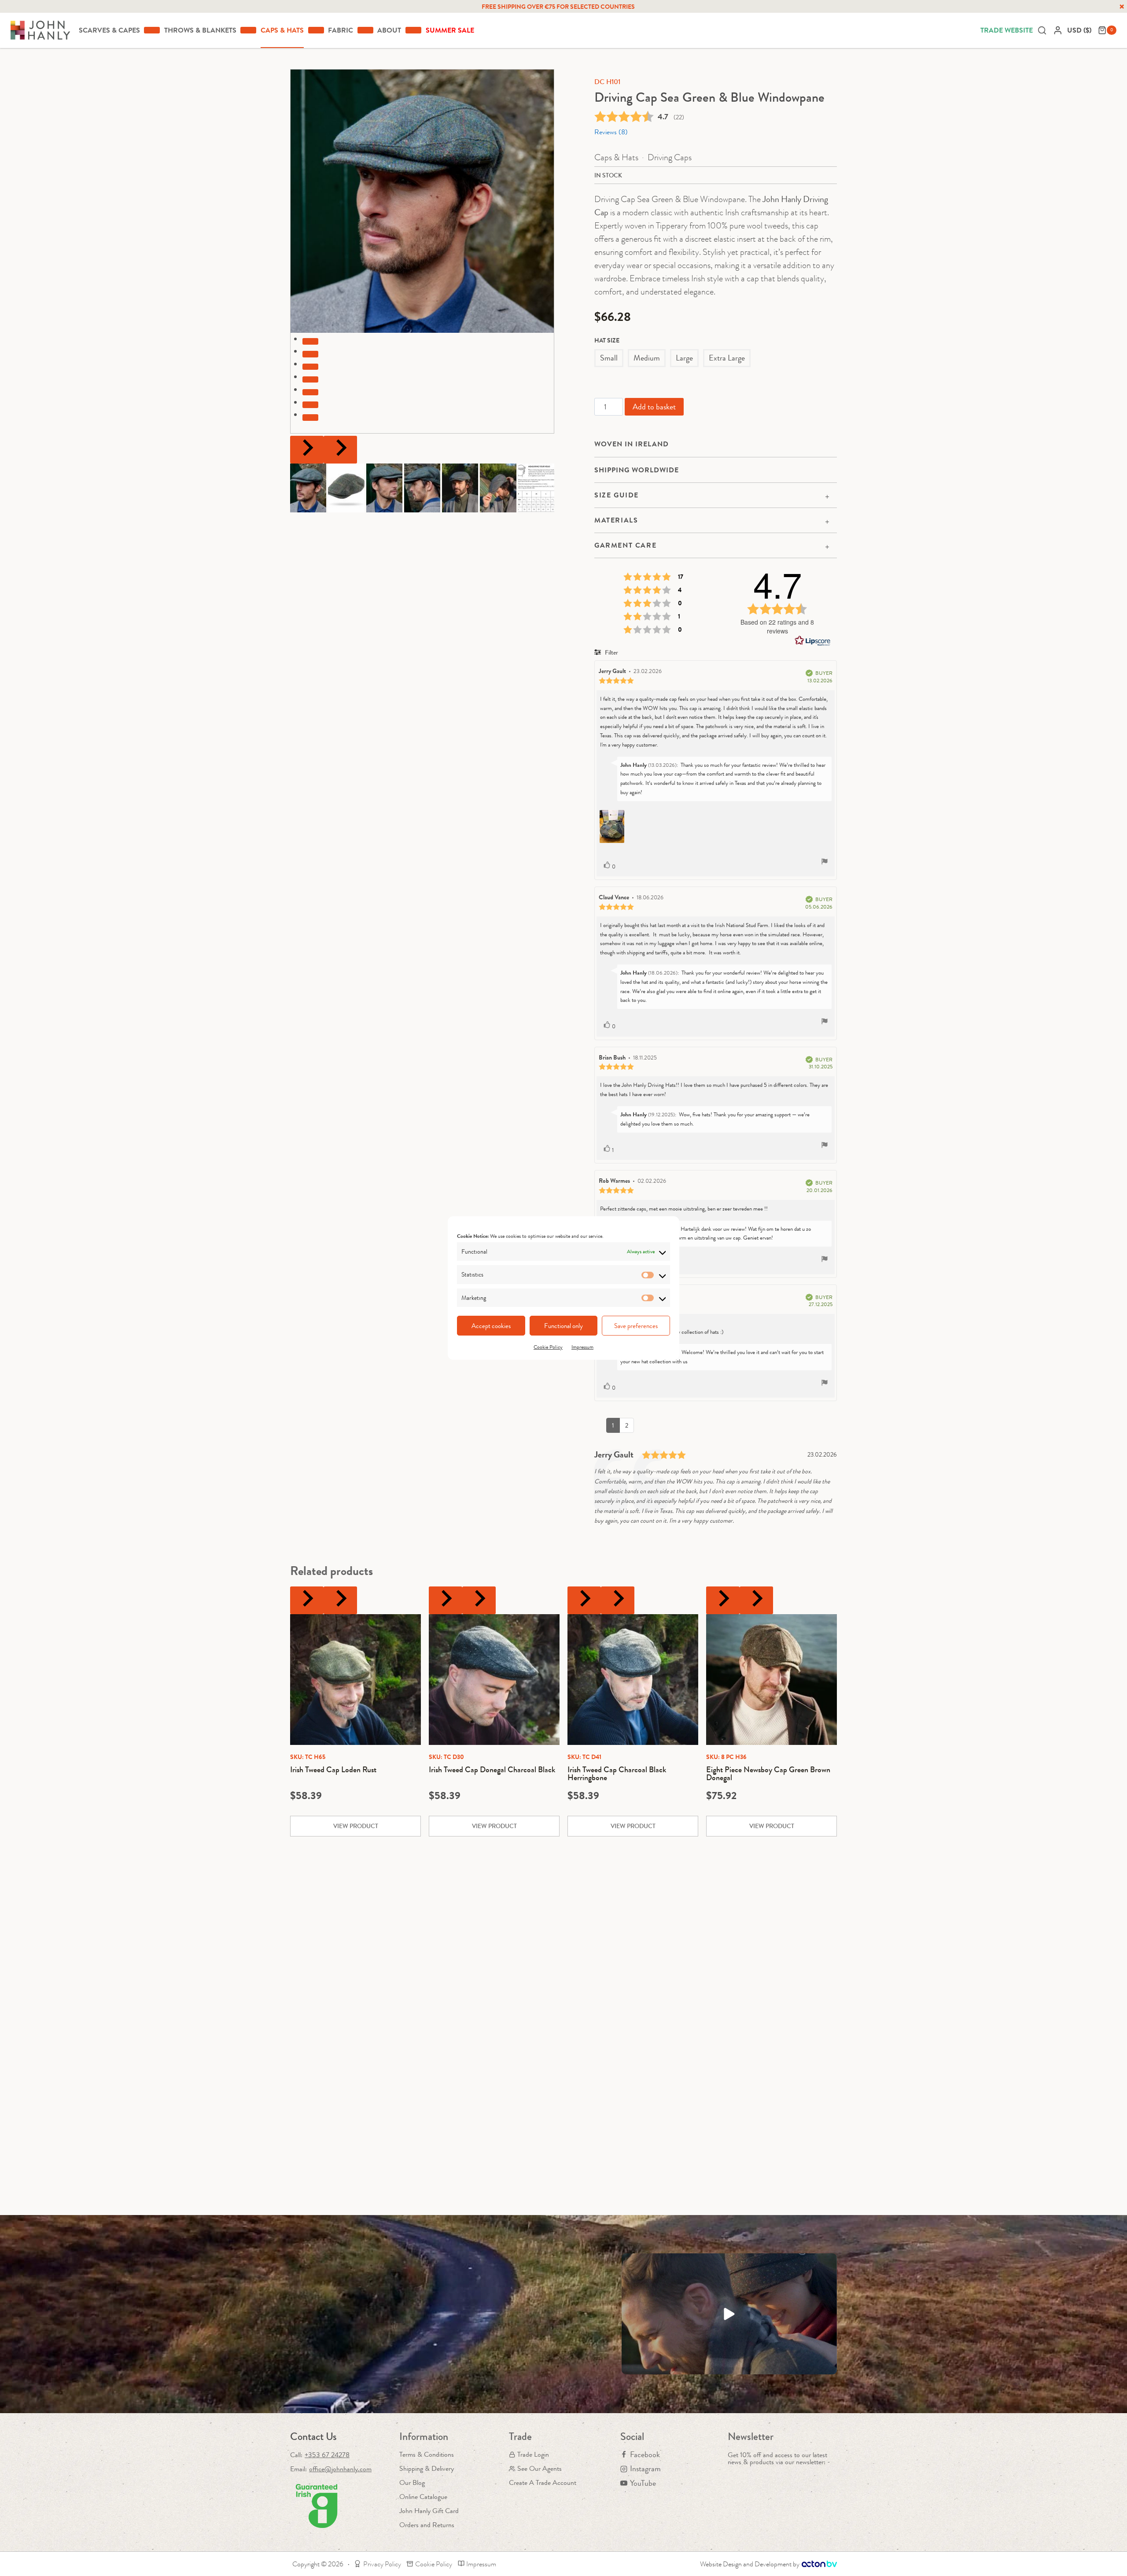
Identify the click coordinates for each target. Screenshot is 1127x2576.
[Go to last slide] (307, 450)
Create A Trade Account (543, 2482)
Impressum (582, 1347)
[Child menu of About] (413, 30)
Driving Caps (670, 157)
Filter (611, 652)
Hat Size (607, 340)
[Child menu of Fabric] (365, 30)
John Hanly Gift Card (429, 2511)
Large (684, 358)
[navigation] (1080, 30)
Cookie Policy (548, 1347)
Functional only (563, 1326)
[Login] (1058, 30)
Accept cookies (491, 1326)
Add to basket (654, 407)
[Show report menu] (825, 863)
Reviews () (611, 132)
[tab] (310, 341)
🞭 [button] (1122, 7)
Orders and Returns (427, 2525)
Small (609, 358)
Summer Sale (450, 30)
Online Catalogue (423, 2497)
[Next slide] (340, 450)
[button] (308, 488)
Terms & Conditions (427, 2454)
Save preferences (636, 1326)
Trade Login (533, 2454)
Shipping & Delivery (427, 2468)
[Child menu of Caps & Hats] (316, 30)
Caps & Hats (616, 157)
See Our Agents (540, 2468)
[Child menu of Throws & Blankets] (248, 30)
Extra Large (727, 358)
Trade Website (1007, 30)
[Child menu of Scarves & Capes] (152, 30)
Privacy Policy (382, 2564)
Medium (647, 358)
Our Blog (412, 2482)
